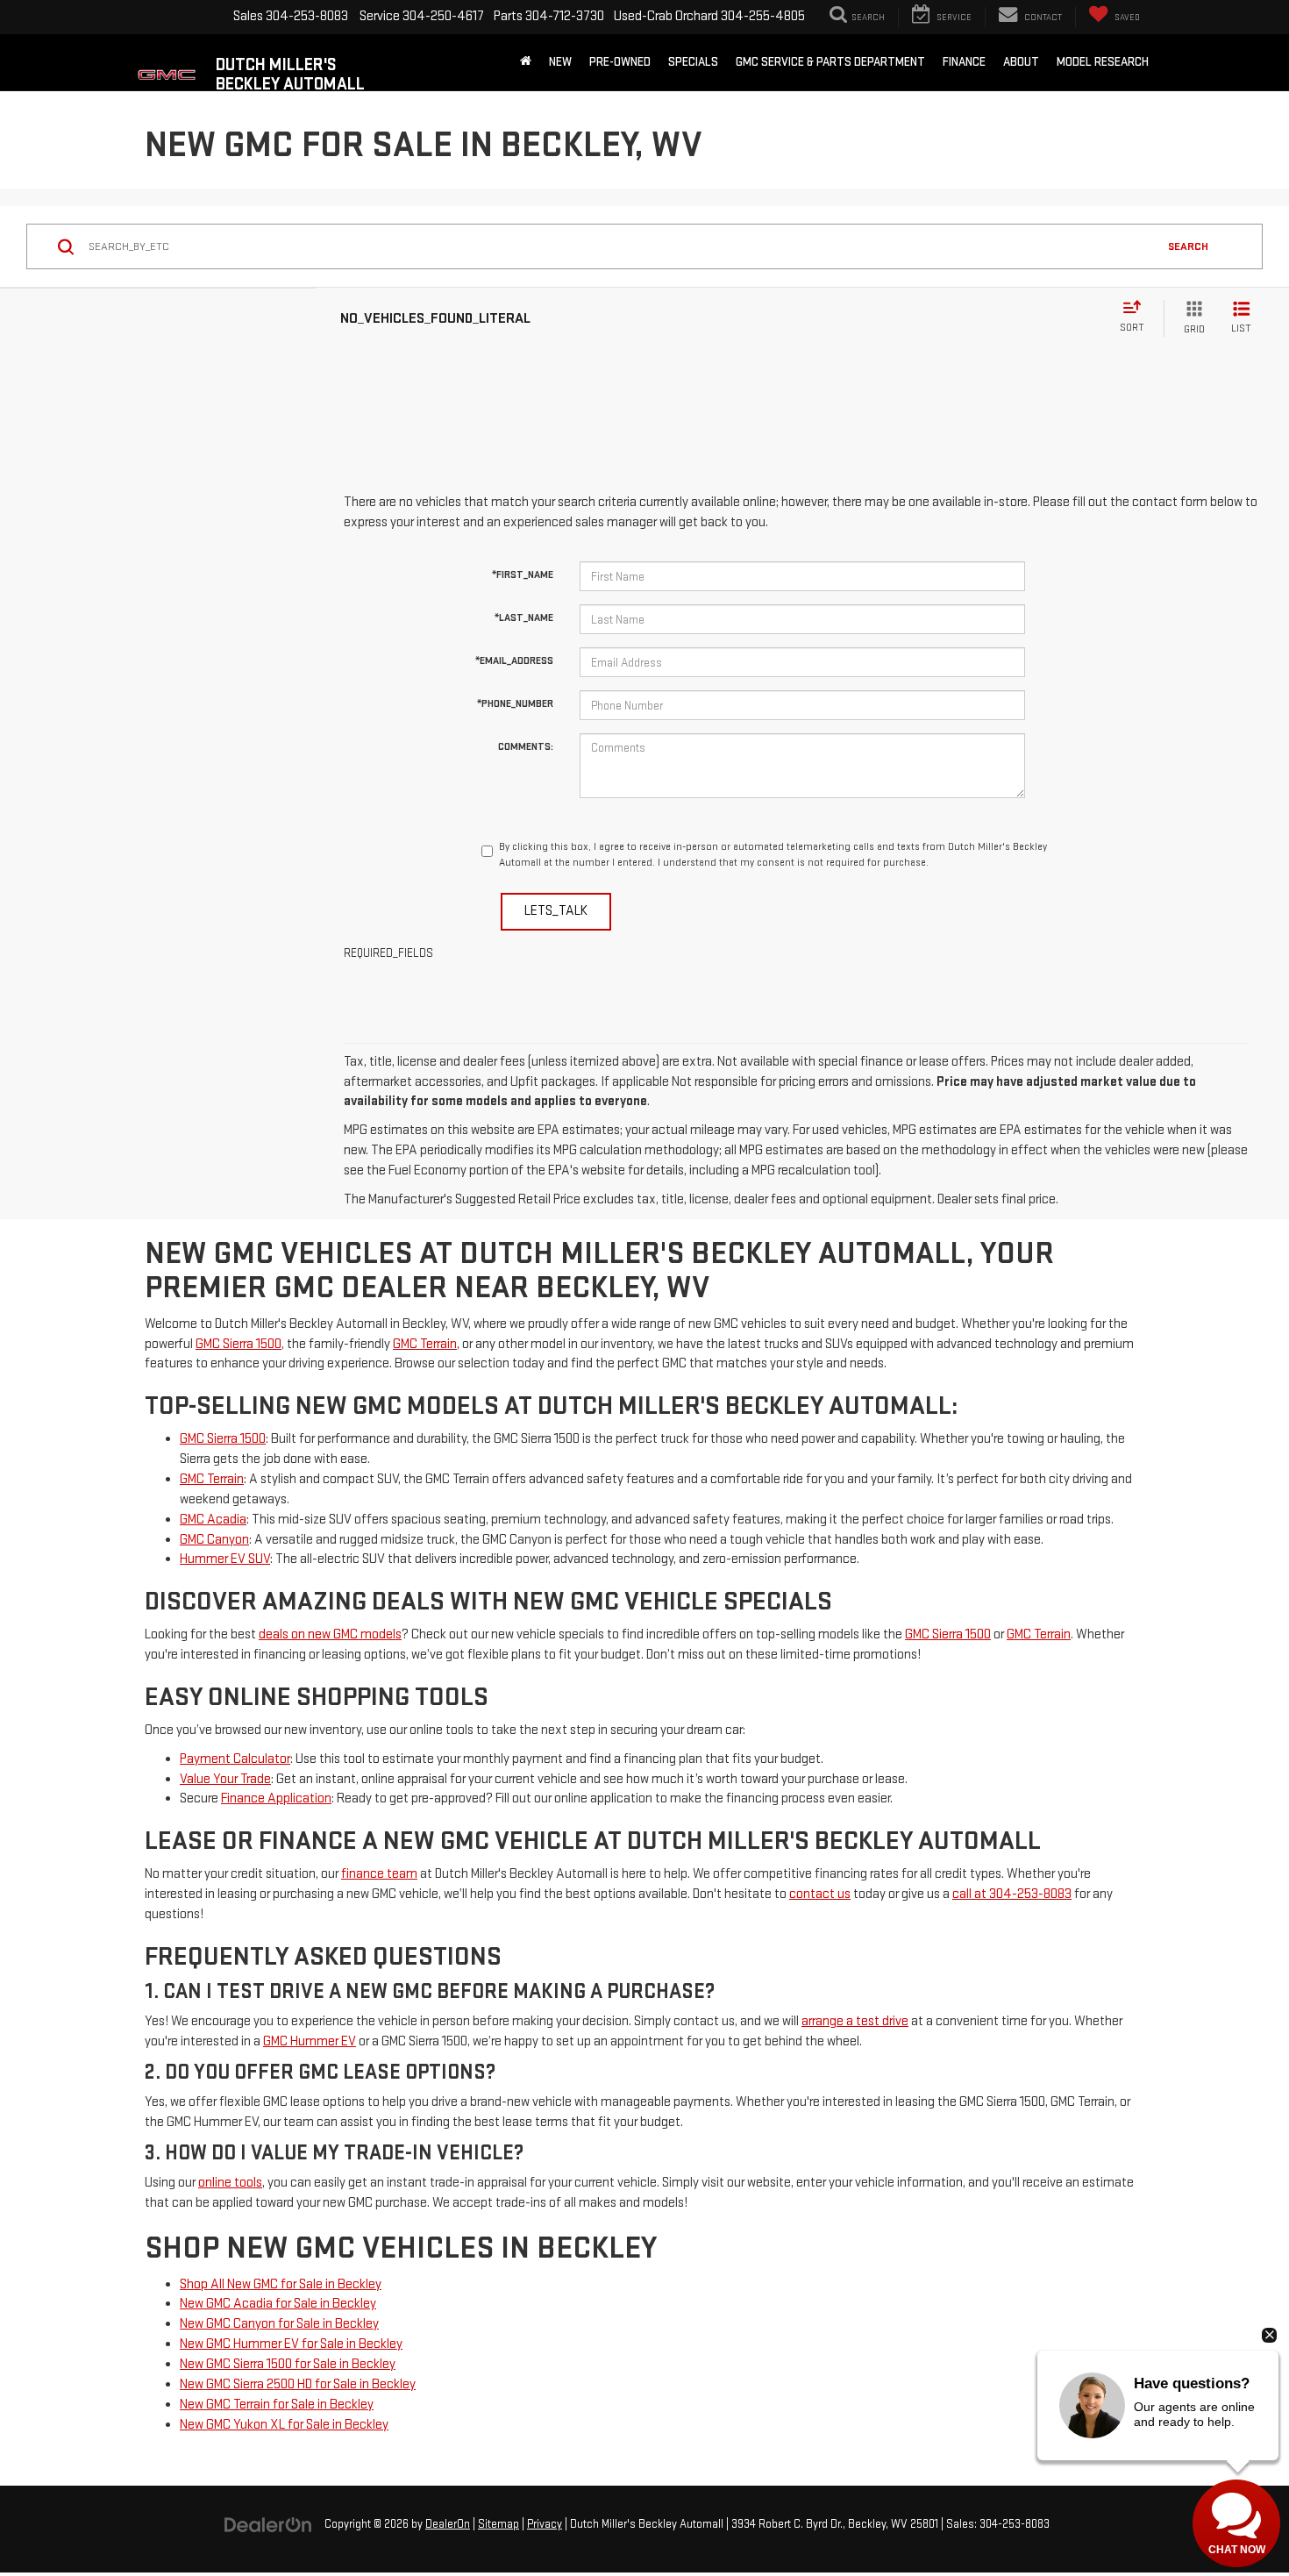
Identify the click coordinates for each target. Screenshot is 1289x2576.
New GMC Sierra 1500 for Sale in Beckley (288, 2364)
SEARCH (1188, 246)
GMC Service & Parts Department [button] (830, 62)
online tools (230, 2183)
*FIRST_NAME (523, 575)
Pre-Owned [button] (620, 62)
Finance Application (276, 1798)
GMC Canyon (214, 1540)
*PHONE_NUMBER (515, 704)
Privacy (545, 2524)
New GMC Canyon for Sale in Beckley (279, 2324)
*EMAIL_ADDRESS (514, 661)
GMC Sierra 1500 (239, 1344)
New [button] (560, 62)
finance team (379, 1874)
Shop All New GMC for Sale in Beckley (281, 2284)
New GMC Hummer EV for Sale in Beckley (291, 2344)
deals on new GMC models (330, 1634)
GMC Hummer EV (310, 2041)
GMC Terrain (425, 1344)
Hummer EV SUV (225, 1559)
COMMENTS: (526, 747)
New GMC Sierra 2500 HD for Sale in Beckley (298, 2384)
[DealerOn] (268, 2524)
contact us (820, 1894)
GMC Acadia (213, 1520)
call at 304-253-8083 (1012, 1894)
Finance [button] (964, 62)
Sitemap (499, 2524)
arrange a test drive (855, 2021)
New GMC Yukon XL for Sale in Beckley (284, 2425)
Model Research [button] (1103, 62)
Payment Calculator (235, 1759)
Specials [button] (693, 62)
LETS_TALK (556, 911)
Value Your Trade (225, 1779)
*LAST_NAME (524, 618)
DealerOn (448, 2524)
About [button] (1021, 62)
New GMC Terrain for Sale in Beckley (277, 2405)
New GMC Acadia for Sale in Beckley (278, 2304)
